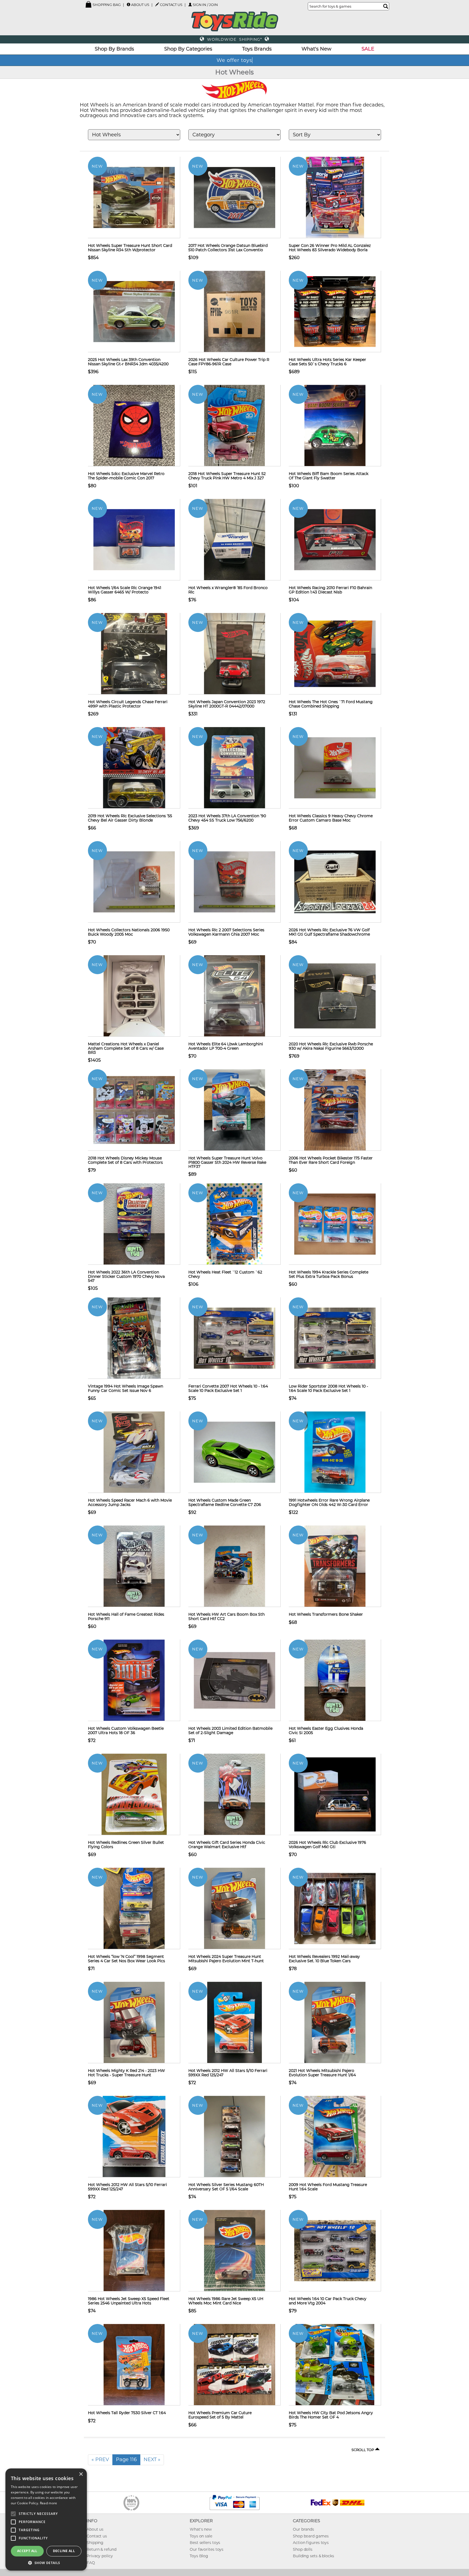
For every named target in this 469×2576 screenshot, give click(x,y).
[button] (46, 2563)
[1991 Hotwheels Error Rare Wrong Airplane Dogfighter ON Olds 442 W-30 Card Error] (335, 1452)
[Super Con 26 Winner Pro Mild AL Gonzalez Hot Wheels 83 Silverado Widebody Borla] (335, 197)
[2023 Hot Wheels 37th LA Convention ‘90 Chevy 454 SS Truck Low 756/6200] (234, 768)
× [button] (81, 2474)
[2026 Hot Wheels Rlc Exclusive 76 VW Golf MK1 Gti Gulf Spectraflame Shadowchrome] (335, 882)
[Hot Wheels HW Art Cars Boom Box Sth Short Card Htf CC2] (234, 1566)
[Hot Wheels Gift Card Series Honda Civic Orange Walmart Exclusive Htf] (234, 1794)
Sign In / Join (205, 5)
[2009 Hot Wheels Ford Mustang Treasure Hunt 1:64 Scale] (335, 2136)
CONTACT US (171, 5)
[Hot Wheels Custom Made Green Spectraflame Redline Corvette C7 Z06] (234, 1452)
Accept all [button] (27, 2551)
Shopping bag (106, 5)
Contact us (97, 2536)
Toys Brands (257, 49)
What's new (201, 2529)
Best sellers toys (205, 2543)
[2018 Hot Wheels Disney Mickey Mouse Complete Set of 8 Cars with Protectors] (134, 1110)
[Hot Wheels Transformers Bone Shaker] (335, 1566)
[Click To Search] (386, 6)
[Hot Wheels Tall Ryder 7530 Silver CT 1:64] (134, 2364)
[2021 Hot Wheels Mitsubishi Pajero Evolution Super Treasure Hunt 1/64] (335, 2022)
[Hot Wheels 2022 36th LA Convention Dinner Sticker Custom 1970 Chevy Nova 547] (134, 1224)
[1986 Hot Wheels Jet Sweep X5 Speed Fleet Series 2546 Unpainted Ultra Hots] (134, 2250)
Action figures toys (311, 2543)
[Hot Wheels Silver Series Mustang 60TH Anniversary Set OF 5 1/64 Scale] (234, 2136)
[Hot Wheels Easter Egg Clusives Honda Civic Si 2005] (335, 1680)
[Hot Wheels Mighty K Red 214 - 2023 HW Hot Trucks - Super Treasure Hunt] (134, 2022)
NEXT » (152, 2459)
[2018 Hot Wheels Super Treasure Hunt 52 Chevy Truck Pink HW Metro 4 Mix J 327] (234, 425)
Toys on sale (201, 2536)
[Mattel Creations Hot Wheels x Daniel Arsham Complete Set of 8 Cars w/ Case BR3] (134, 996)
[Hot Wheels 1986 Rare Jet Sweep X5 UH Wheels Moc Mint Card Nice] (234, 2250)
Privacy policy (100, 2556)
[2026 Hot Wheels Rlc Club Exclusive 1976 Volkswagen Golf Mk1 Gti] (335, 1794)
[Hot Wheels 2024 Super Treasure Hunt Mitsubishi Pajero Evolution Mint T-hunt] (234, 1908)
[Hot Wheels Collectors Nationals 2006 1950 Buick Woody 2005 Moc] (134, 882)
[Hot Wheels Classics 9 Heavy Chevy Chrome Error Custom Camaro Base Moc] (335, 768)
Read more (49, 2503)
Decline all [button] (64, 2551)
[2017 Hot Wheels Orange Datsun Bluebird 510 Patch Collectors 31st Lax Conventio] (234, 197)
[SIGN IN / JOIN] (190, 4)
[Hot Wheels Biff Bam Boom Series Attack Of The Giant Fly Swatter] (335, 425)
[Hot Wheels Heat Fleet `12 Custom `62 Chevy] (234, 1224)
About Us (140, 5)
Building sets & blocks (313, 2556)
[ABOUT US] (129, 4)
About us (95, 2529)
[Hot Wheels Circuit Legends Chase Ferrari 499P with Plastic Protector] (134, 653)
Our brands (303, 2529)
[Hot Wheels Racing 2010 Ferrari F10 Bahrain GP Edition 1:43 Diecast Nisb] (335, 539)
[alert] (46, 2520)
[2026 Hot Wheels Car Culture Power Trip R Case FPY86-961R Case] (234, 311)
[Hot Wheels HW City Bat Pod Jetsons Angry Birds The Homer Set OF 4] (335, 2364)
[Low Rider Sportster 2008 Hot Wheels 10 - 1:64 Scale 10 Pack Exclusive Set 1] (335, 1338)
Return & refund (102, 2549)
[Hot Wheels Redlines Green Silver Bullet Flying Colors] (134, 1794)
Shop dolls (303, 2549)
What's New (316, 49)
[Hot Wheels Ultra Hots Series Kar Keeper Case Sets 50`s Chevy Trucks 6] (335, 311)
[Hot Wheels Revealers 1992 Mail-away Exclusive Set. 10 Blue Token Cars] (335, 1908)
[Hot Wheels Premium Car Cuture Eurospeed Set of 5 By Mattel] (234, 2364)
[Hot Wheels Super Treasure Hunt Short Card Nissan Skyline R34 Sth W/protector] (134, 197)
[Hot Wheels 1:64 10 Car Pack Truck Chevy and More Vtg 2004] (335, 2250)
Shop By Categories (188, 49)
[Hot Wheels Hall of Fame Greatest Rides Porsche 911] (134, 1566)
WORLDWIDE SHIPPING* (234, 39)
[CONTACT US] (157, 4)
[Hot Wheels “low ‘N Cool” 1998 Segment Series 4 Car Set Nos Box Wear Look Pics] (134, 1908)
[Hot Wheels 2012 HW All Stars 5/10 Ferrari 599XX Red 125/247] (234, 2022)
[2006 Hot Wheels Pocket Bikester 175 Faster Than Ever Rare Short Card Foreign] (335, 1110)
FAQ (91, 2563)
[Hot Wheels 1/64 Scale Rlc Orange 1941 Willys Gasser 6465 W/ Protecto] (134, 539)
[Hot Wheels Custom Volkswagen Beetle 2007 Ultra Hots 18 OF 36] (134, 1680)
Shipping (95, 2543)
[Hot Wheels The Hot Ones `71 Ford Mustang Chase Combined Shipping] (335, 653)
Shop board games (311, 2536)
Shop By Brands (114, 49)
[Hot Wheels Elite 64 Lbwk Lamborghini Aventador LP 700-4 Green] (234, 996)
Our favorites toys (207, 2549)
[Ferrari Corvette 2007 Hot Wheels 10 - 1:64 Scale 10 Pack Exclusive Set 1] (234, 1338)
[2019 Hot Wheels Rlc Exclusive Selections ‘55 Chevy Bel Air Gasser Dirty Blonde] (134, 768)
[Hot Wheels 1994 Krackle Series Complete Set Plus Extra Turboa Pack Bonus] (335, 1224)
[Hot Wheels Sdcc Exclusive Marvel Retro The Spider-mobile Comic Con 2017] (134, 425)
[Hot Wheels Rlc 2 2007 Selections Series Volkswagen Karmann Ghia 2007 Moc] (234, 882)
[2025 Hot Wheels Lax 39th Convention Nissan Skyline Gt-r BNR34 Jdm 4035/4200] (134, 311)
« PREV (100, 2459)
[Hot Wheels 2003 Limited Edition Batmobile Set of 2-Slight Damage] (234, 1680)
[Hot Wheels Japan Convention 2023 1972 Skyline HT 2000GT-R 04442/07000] (234, 653)
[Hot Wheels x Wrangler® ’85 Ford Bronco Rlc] (234, 539)
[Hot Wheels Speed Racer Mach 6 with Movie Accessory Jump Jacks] (134, 1452)
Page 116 (126, 2459)
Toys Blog (199, 2556)
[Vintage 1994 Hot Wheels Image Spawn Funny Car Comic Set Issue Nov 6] (134, 1338)
